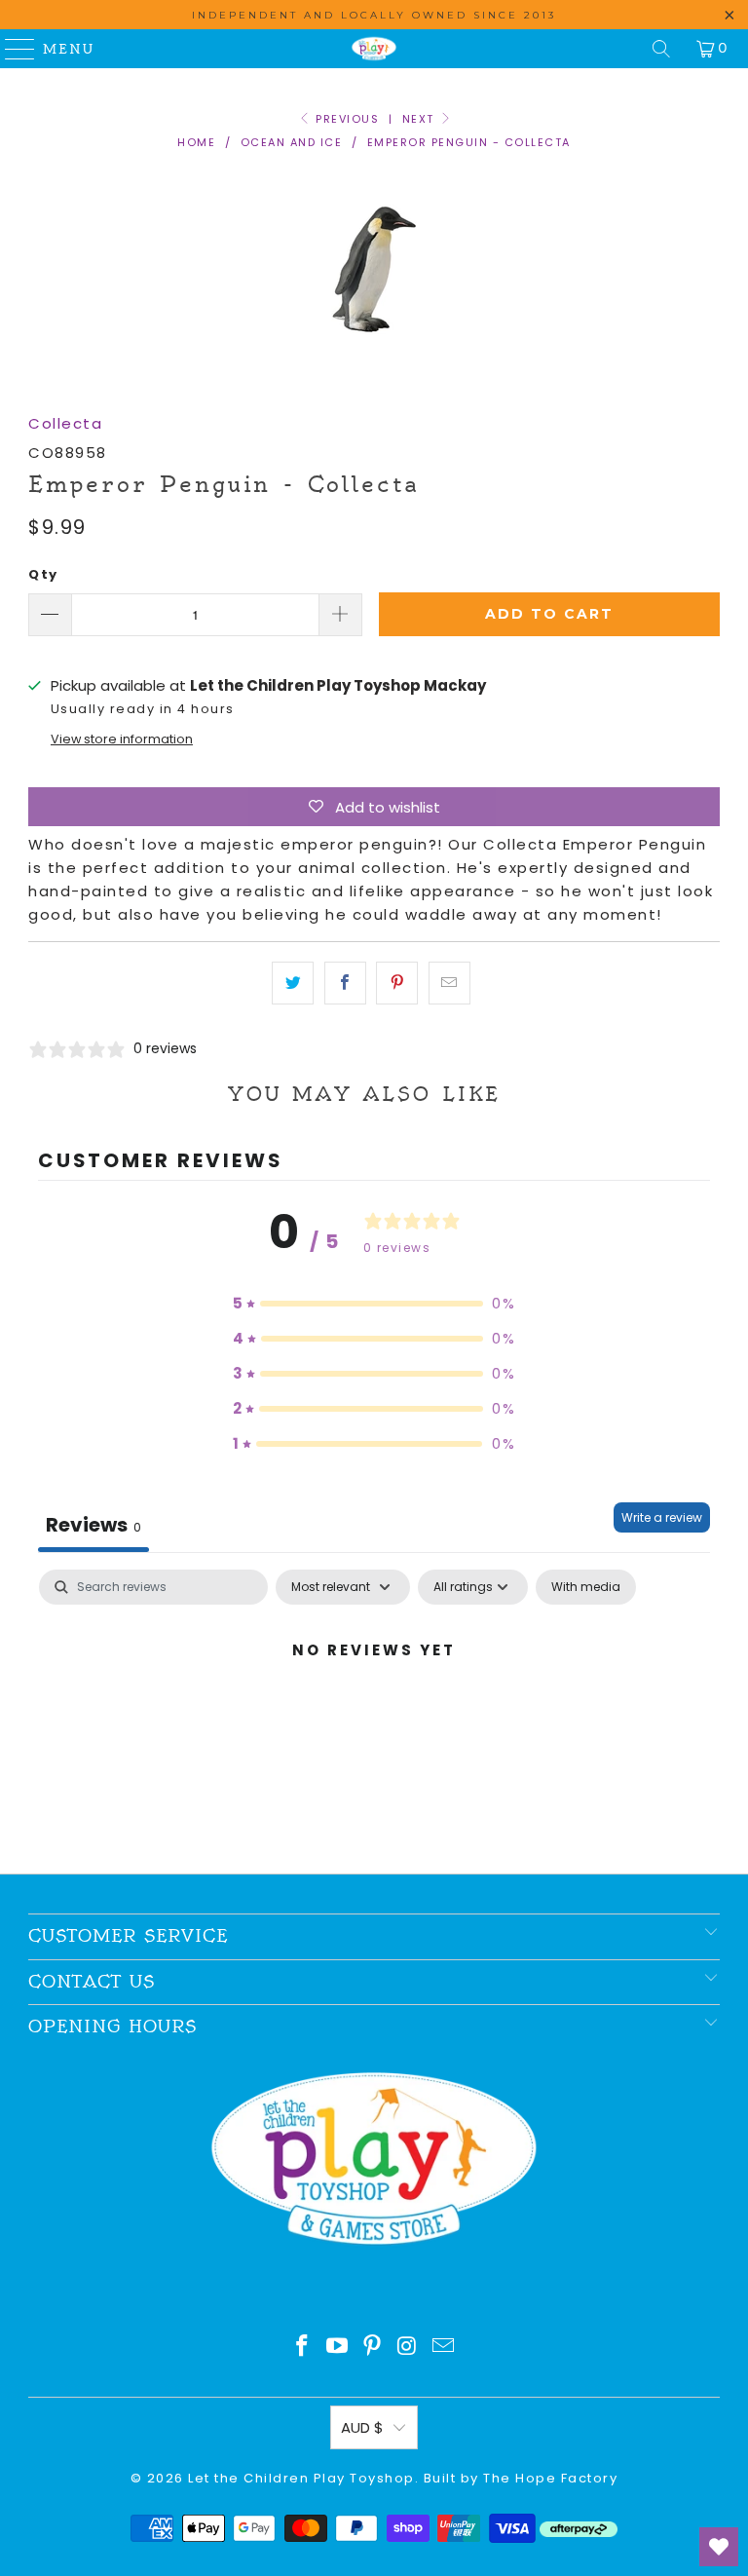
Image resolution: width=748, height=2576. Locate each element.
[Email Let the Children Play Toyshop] (444, 2348)
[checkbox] (586, 1587)
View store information (122, 739)
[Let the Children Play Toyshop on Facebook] (303, 2348)
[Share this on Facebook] (345, 983)
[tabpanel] (374, 1716)
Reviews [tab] (93, 1525)
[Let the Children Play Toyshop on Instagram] (408, 2348)
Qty (43, 574)
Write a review (662, 1517)
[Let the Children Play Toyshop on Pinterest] (373, 2348)
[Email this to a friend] (449, 983)
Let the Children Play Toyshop (301, 2478)
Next (421, 119)
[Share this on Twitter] (293, 983)
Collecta (65, 423)
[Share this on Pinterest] (397, 983)
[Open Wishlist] (719, 2547)
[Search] (661, 49)
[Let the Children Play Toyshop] (374, 49)
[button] (374, 1304)
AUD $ (362, 2427)
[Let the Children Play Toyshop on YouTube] (338, 2348)
